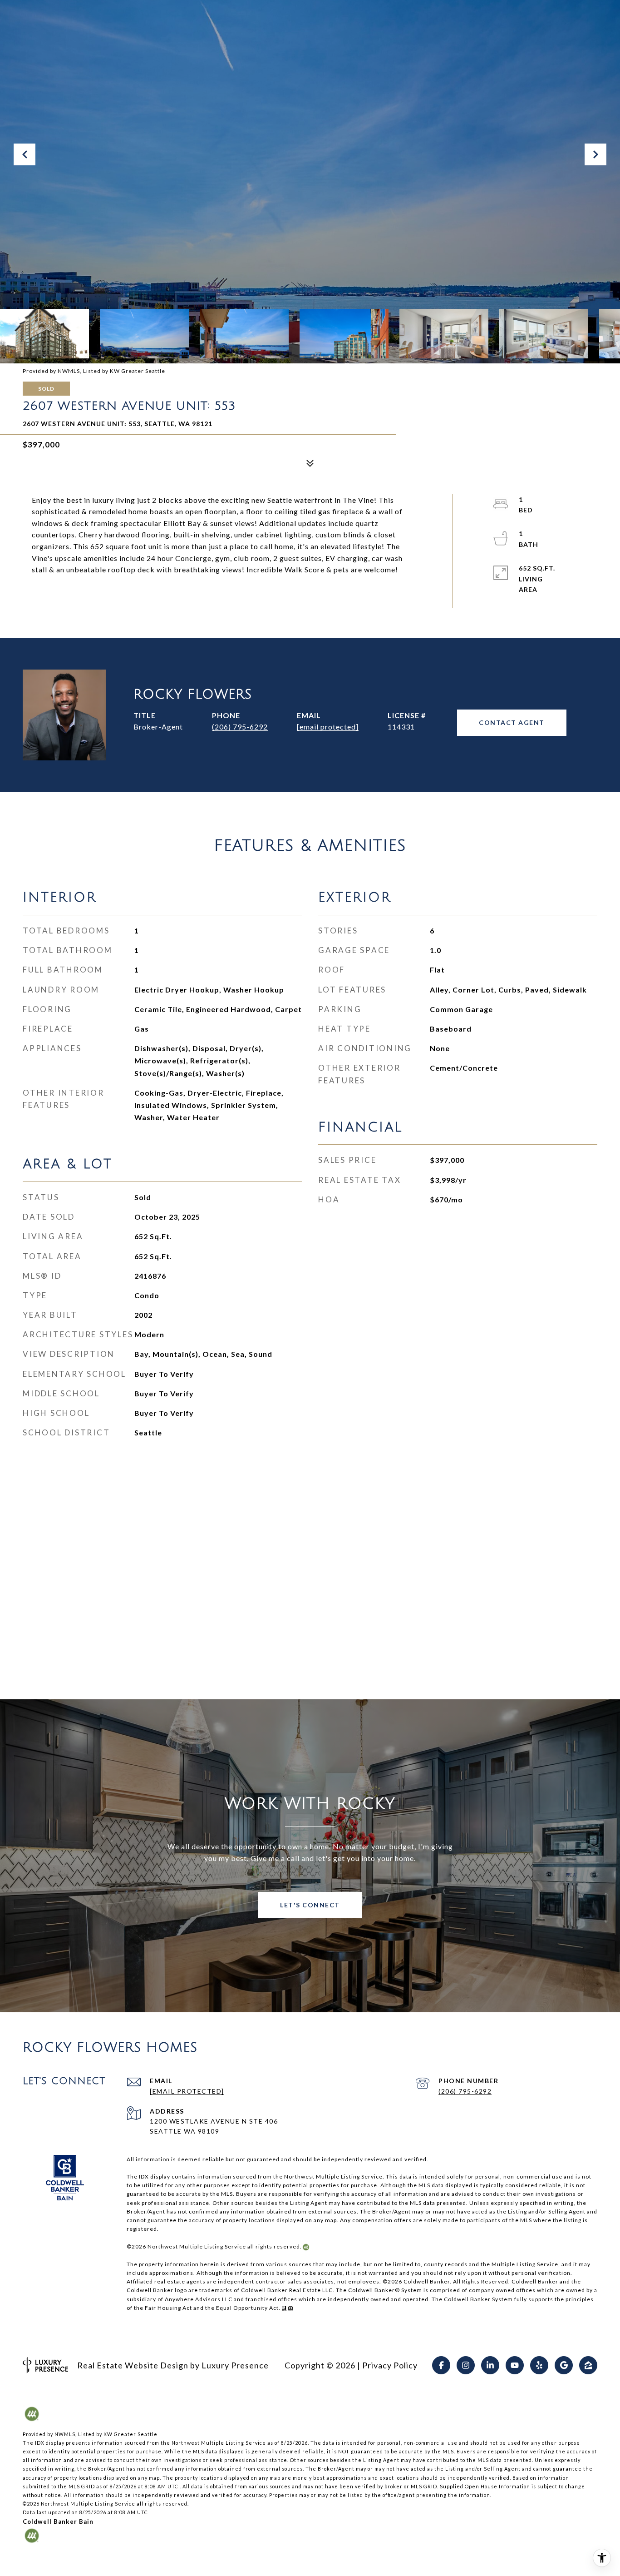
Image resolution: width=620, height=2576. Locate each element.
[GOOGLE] (564, 2365)
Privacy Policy (390, 2365)
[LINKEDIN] (490, 2365)
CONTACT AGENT (512, 722)
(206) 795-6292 (240, 727)
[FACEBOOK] (441, 2365)
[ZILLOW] (588, 2365)
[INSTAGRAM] (466, 2365)
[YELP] (539, 2365)
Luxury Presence (235, 2365)
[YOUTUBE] (515, 2365)
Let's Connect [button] (310, 1905)
